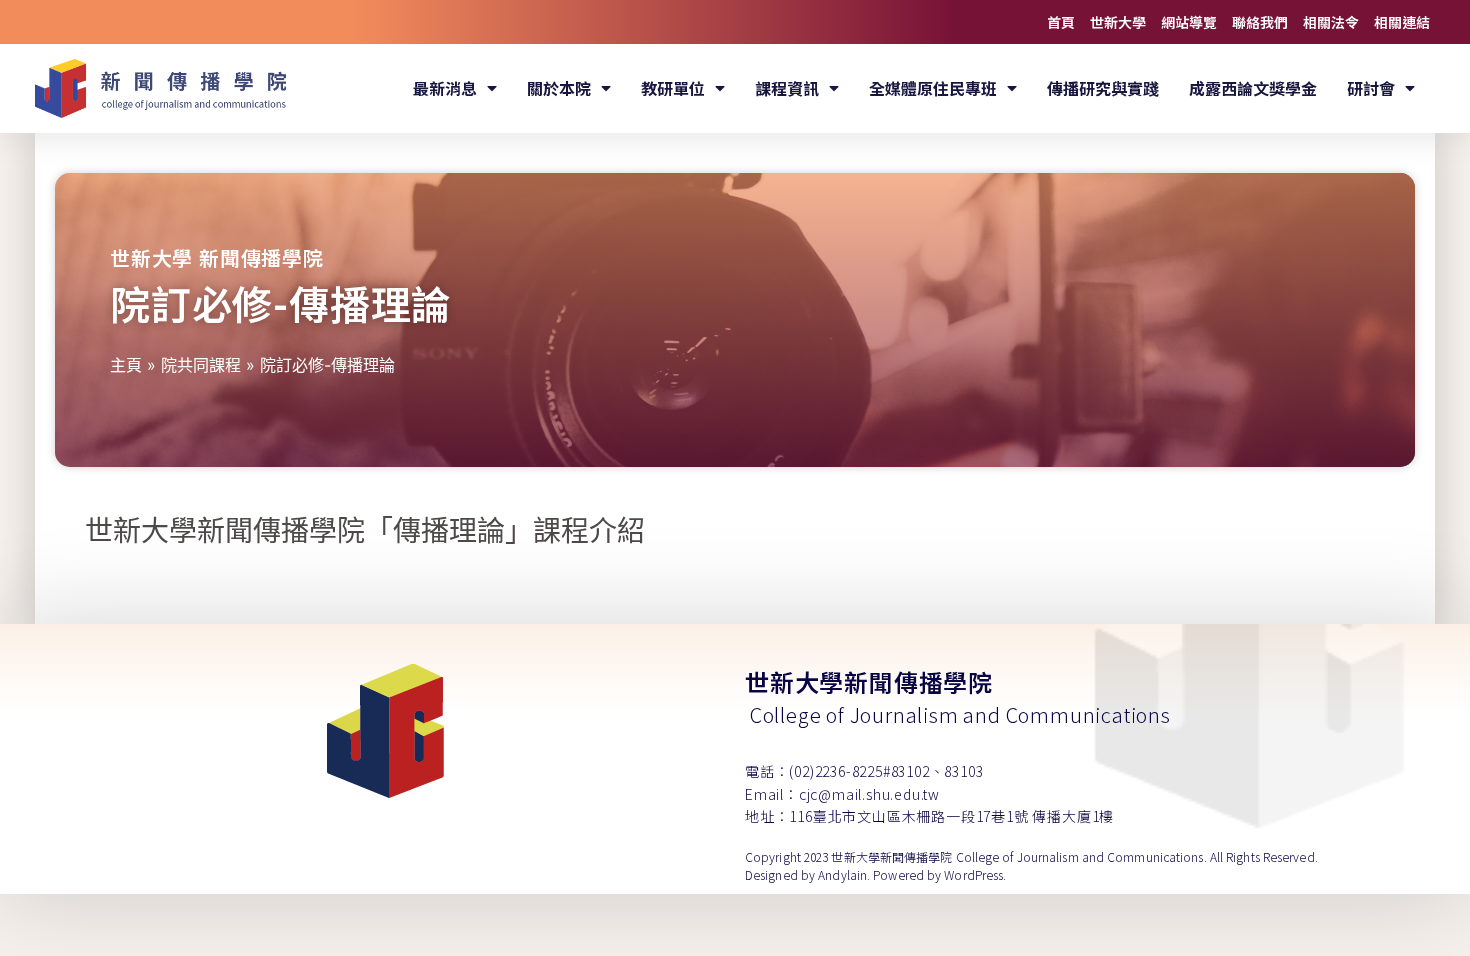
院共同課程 (201, 365)
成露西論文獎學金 (1253, 88)
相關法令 (1331, 22)
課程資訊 (787, 88)
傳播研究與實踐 (1103, 88)
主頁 (126, 365)
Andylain (842, 874)
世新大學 (1118, 22)
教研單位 (673, 88)
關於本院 (559, 88)
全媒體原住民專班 (933, 88)
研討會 (1371, 88)
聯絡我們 (1260, 22)
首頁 (1061, 22)
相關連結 (1402, 22)
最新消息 (445, 88)
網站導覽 (1189, 22)
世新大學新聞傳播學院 (869, 681)
